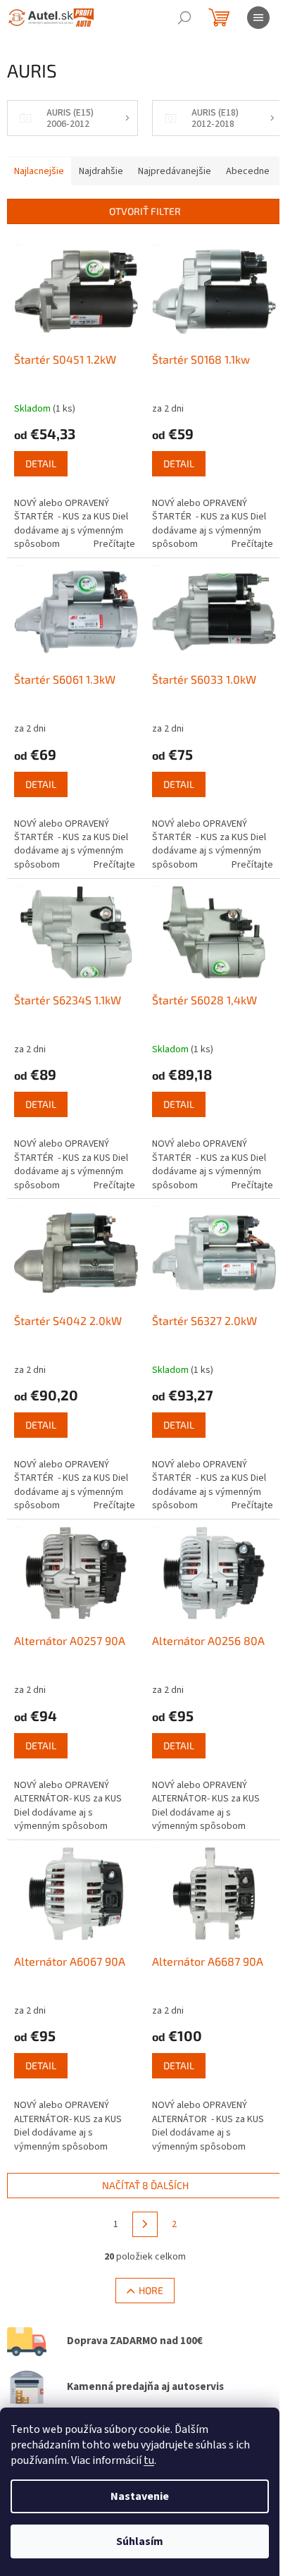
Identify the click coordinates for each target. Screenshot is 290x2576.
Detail (41, 463)
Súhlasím (140, 2541)
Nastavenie (140, 2496)
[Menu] (258, 18)
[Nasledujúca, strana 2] (145, 2224)
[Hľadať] (184, 18)
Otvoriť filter (145, 211)
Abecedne (248, 171)
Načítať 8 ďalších (145, 2185)
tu (149, 2460)
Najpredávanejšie (175, 171)
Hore (151, 2290)
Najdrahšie (101, 171)
